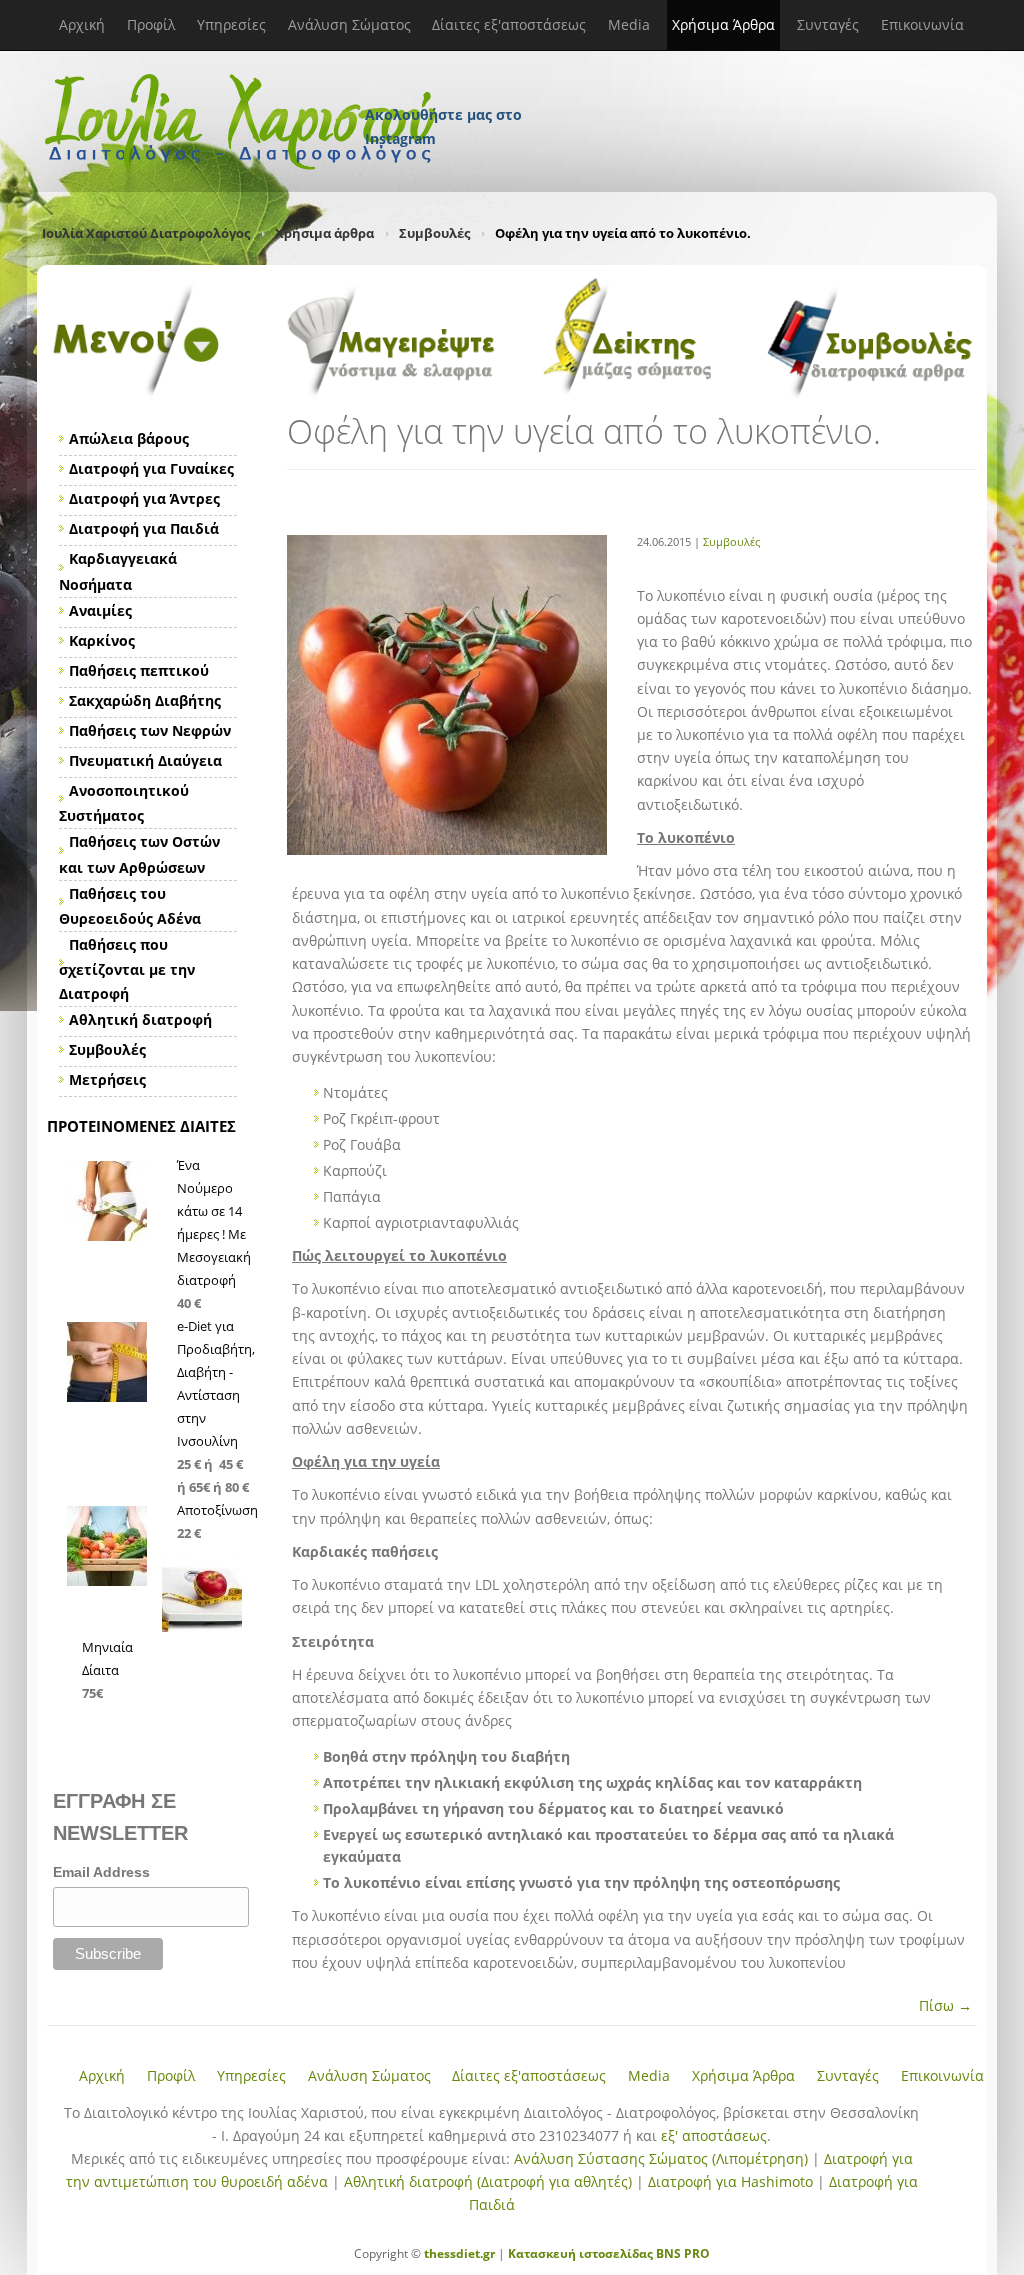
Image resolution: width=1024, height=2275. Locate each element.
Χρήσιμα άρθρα (324, 233)
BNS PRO (681, 2253)
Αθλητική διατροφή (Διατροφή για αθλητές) (488, 2181)
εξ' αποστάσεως (714, 2135)
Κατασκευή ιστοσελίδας (580, 2253)
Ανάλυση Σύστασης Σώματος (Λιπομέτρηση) (661, 2158)
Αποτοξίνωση (217, 1510)
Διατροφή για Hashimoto (730, 2181)
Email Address (101, 1872)
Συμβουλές (434, 233)
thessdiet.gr (459, 2253)
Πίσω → (945, 2005)
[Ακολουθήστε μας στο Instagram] (445, 88)
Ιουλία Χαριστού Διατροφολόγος (146, 233)
